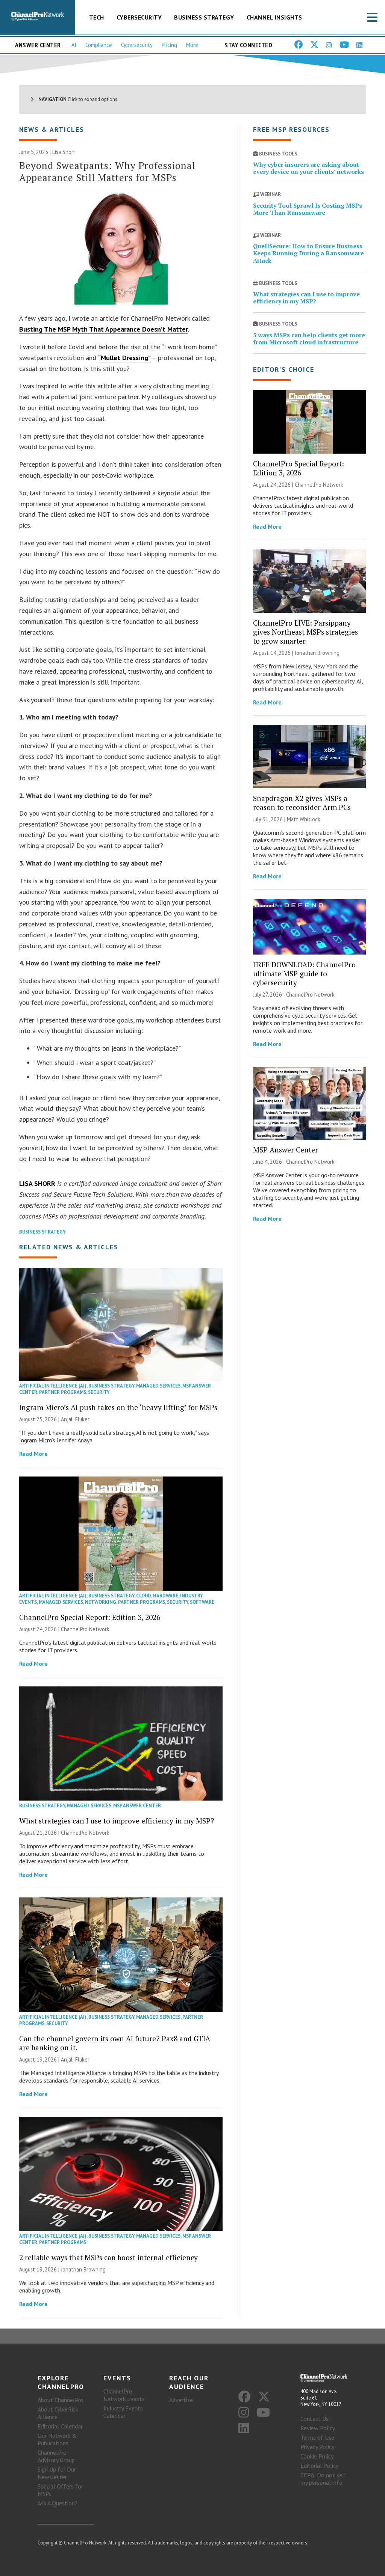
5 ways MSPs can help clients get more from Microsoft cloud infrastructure (309, 339)
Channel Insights (274, 17)
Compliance (99, 45)
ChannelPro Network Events (124, 2395)
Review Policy (318, 2428)
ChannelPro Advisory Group (56, 2456)
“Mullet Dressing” (124, 358)
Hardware (166, 1596)
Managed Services (158, 1386)
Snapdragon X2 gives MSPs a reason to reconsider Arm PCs (302, 803)
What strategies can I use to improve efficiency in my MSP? (117, 1821)
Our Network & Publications (57, 2439)
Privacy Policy (317, 2447)
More (192, 45)
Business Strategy (204, 17)
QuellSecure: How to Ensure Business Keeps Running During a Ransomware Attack (308, 253)
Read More (33, 1454)
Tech (97, 17)
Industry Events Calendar (123, 2412)
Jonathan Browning (83, 2269)
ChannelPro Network (85, 1629)
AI (74, 45)
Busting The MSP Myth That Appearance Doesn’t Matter (104, 329)
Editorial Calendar (60, 2426)
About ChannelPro (61, 2400)
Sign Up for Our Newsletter (57, 2473)
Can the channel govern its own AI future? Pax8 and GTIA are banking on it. (115, 2043)
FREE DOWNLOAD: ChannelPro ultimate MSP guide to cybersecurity (304, 974)
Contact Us (315, 2419)
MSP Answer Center (137, 1806)
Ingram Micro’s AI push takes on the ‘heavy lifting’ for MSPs (118, 1407)
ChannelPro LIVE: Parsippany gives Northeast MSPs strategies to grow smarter (305, 632)
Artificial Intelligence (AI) (53, 1386)
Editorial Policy (319, 2466)
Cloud (144, 1596)
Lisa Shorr (64, 152)
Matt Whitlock (304, 819)
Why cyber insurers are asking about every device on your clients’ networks (308, 168)
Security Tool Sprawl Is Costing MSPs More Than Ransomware (308, 209)
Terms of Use (317, 2437)
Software (202, 1602)
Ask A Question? (58, 2503)
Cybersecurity (139, 17)
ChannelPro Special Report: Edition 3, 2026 (90, 1617)
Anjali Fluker (75, 1419)
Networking (101, 1602)
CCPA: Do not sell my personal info (323, 2479)
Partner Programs (63, 1392)
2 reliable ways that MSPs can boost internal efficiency (108, 2257)
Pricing (169, 45)
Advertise (181, 2400)
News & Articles (52, 129)
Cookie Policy (317, 2456)
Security (99, 1392)
